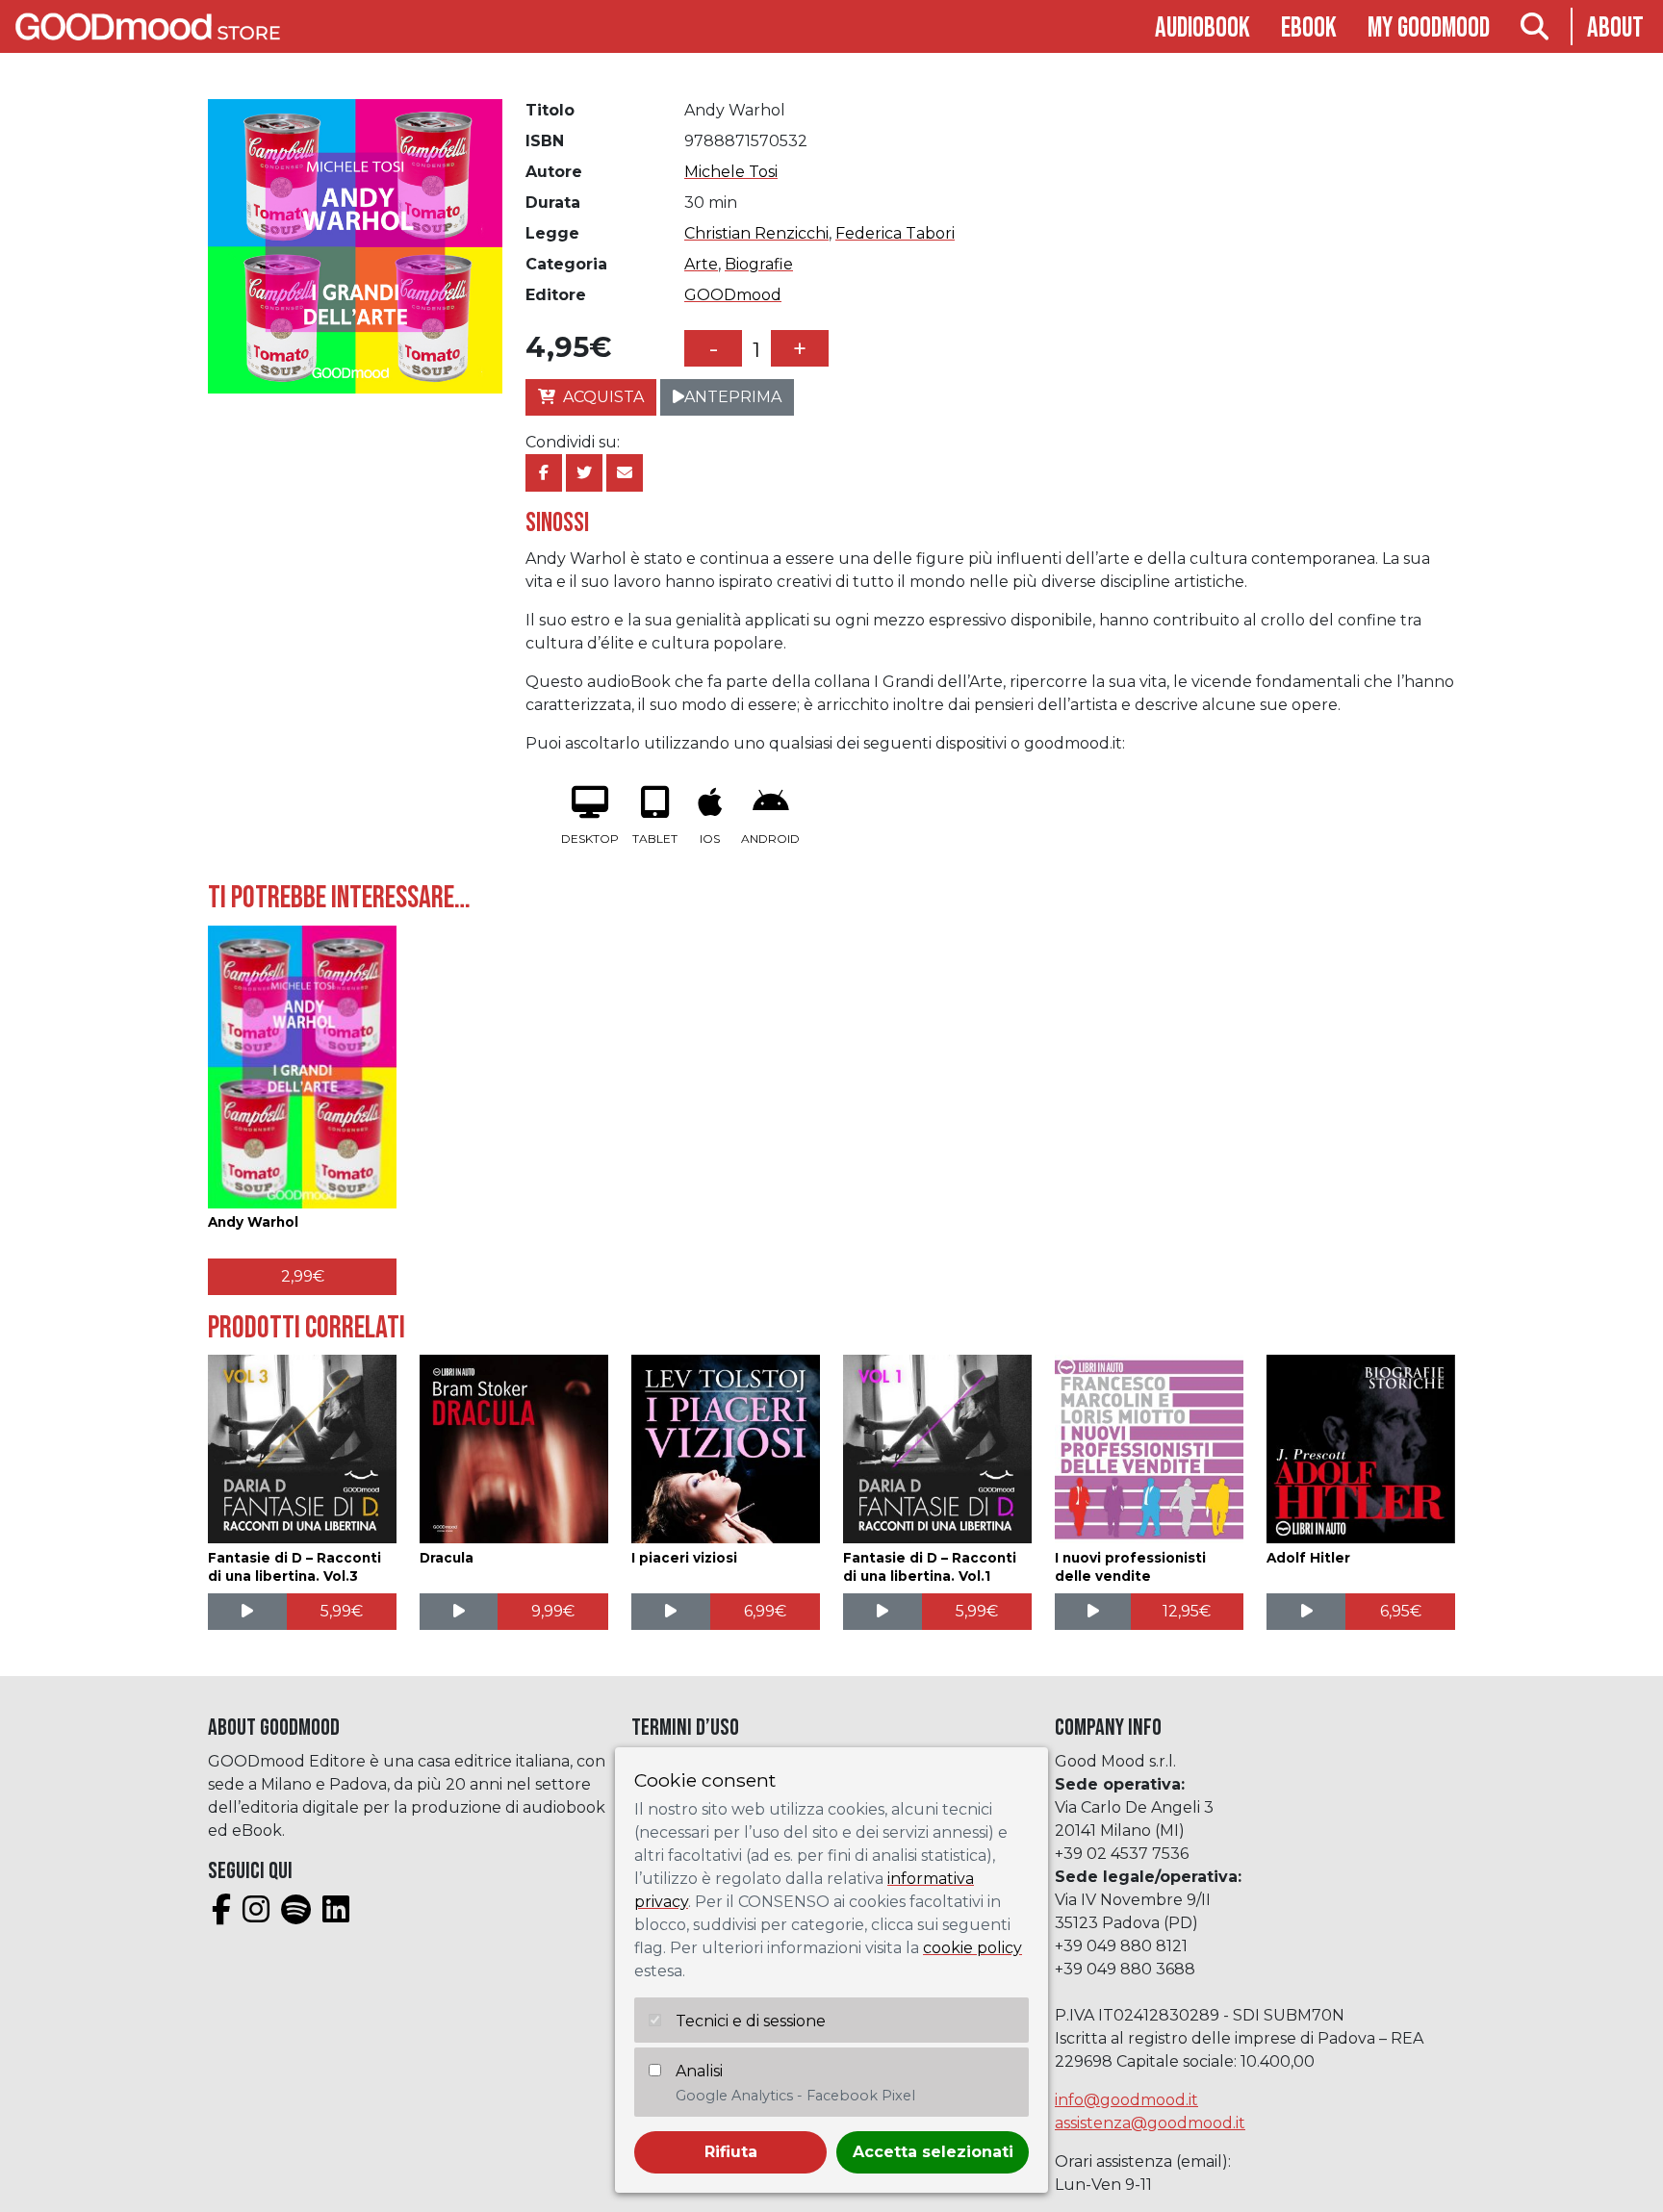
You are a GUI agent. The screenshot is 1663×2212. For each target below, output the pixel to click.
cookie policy (972, 1948)
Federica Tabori (895, 233)
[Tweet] (584, 473)
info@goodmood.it (1126, 2100)
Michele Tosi (731, 172)
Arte (701, 264)
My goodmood (1429, 28)
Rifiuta (731, 2152)
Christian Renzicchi (756, 233)
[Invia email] (625, 473)
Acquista (603, 397)
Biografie (759, 264)
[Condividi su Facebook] (544, 473)
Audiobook (1202, 28)
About (1615, 28)
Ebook (1309, 28)
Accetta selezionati (933, 2152)
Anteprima (733, 397)
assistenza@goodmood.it (1150, 2123)
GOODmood (733, 295)
